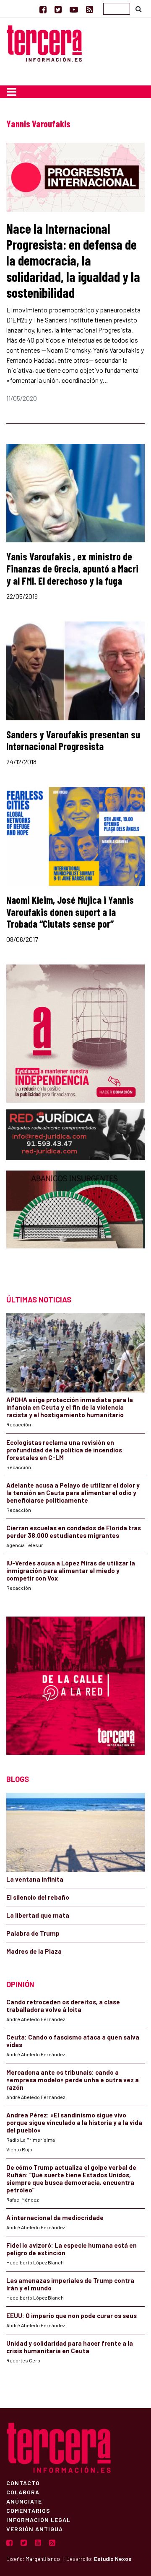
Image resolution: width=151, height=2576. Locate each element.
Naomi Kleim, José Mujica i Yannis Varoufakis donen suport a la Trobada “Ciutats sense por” (70, 912)
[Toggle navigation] (12, 92)
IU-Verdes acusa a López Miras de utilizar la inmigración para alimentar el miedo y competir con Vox (71, 1570)
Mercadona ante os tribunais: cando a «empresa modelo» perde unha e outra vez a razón (73, 2080)
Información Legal (38, 2519)
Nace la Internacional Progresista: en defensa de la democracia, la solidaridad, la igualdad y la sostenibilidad (73, 260)
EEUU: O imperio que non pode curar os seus (72, 2316)
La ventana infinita (35, 1879)
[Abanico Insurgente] (75, 1224)
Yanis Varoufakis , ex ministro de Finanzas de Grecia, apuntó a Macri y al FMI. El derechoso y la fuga (72, 569)
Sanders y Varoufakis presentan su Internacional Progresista (73, 740)
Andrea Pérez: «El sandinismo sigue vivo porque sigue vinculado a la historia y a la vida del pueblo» (74, 2122)
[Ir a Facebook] (43, 9)
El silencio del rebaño (38, 1897)
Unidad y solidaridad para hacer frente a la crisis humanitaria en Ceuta (70, 2347)
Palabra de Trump (33, 1933)
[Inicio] (44, 42)
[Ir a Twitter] (58, 9)
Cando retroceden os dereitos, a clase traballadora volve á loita (63, 2006)
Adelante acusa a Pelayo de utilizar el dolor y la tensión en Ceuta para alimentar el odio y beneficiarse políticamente (73, 1493)
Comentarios (28, 2510)
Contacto (23, 2483)
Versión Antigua (35, 2529)
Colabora (23, 2492)
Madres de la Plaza (34, 1951)
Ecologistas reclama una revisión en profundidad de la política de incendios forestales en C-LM (64, 1450)
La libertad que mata (38, 1915)
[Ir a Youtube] (74, 9)
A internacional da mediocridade (55, 2218)
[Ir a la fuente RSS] (90, 9)
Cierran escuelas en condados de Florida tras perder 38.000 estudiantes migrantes (74, 1532)
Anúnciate (24, 2501)
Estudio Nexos (113, 2559)
